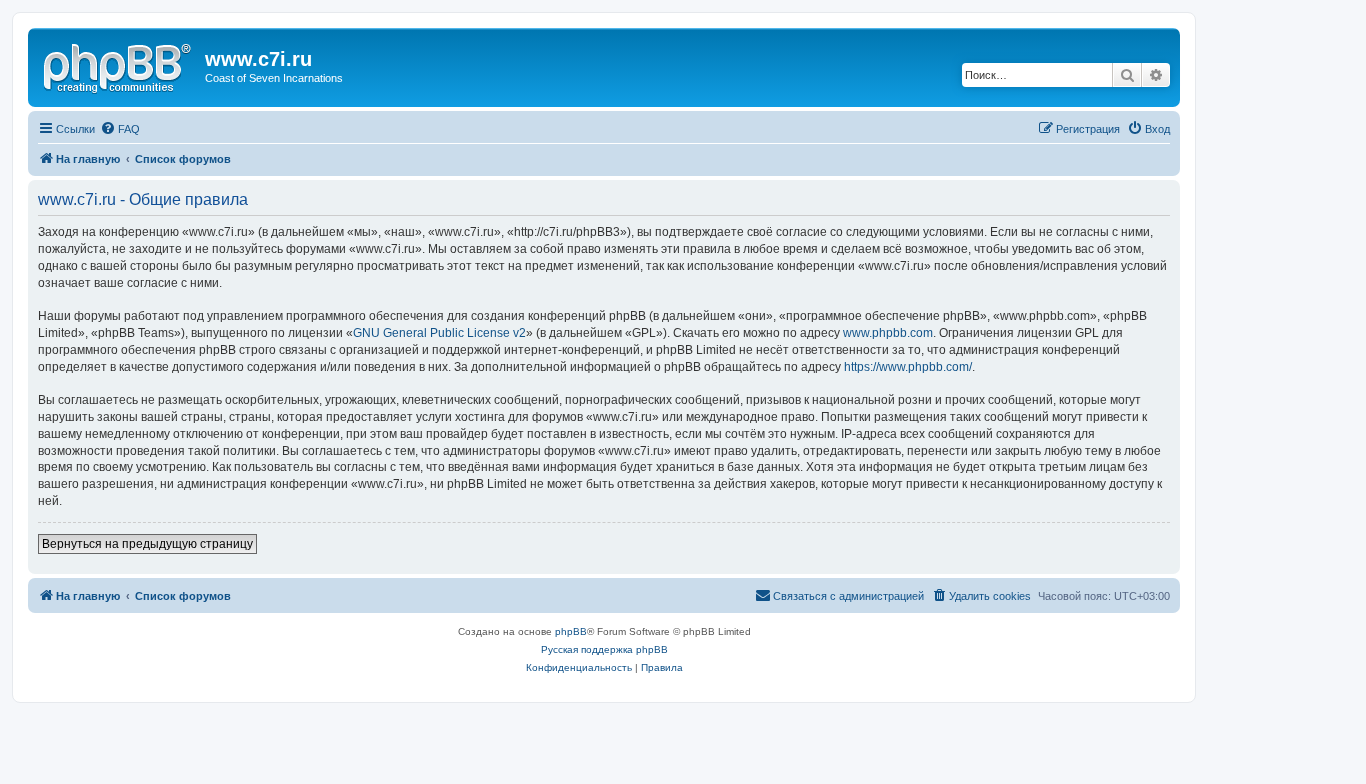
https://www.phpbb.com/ (908, 367)
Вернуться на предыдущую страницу (147, 544)
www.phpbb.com (888, 333)
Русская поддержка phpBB (604, 649)
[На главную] (119, 65)
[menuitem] (120, 129)
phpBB (571, 631)
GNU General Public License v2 (439, 333)
